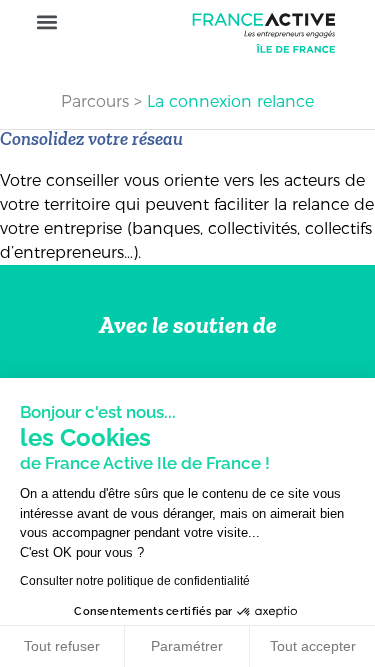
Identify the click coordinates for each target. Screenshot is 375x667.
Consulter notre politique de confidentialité (135, 581)
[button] (46, 22)
